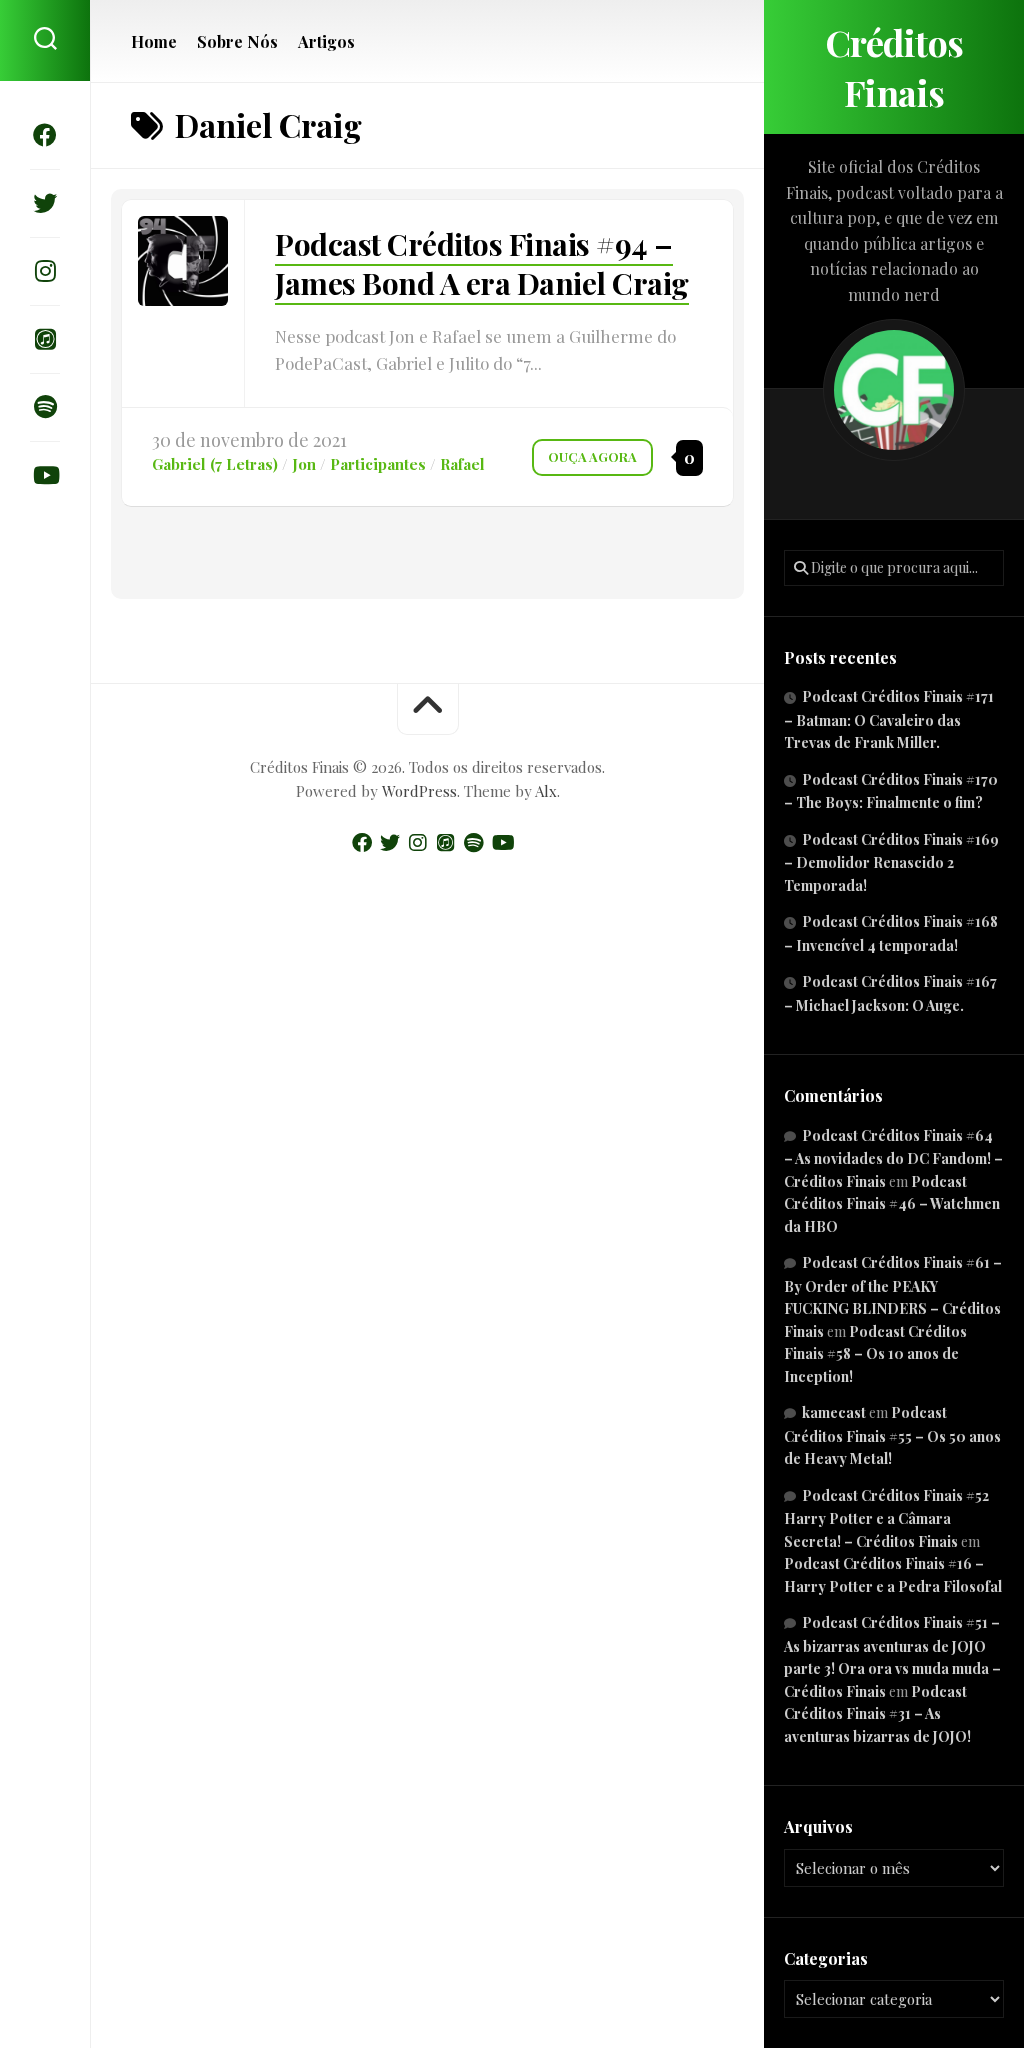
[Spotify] (45, 407)
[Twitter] (45, 203)
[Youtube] (45, 475)
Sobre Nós (237, 42)
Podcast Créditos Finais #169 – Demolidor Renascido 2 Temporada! (891, 862)
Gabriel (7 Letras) (215, 464)
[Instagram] (45, 271)
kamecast (834, 1412)
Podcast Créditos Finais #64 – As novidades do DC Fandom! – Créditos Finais (893, 1158)
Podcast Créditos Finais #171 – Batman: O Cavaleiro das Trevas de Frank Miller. (889, 719)
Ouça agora (592, 456)
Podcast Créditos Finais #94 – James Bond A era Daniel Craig (482, 263)
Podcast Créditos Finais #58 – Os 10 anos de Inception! (875, 1354)
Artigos (326, 42)
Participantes (378, 464)
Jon (304, 464)
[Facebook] (45, 135)
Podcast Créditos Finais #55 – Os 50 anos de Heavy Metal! (892, 1435)
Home (154, 42)
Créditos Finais (894, 67)
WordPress (419, 791)
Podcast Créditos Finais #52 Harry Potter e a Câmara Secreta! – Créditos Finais (886, 1518)
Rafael (462, 464)
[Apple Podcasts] (45, 339)
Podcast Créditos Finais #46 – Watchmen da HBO (892, 1204)
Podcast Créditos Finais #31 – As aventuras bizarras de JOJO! (877, 1714)
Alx (546, 791)
